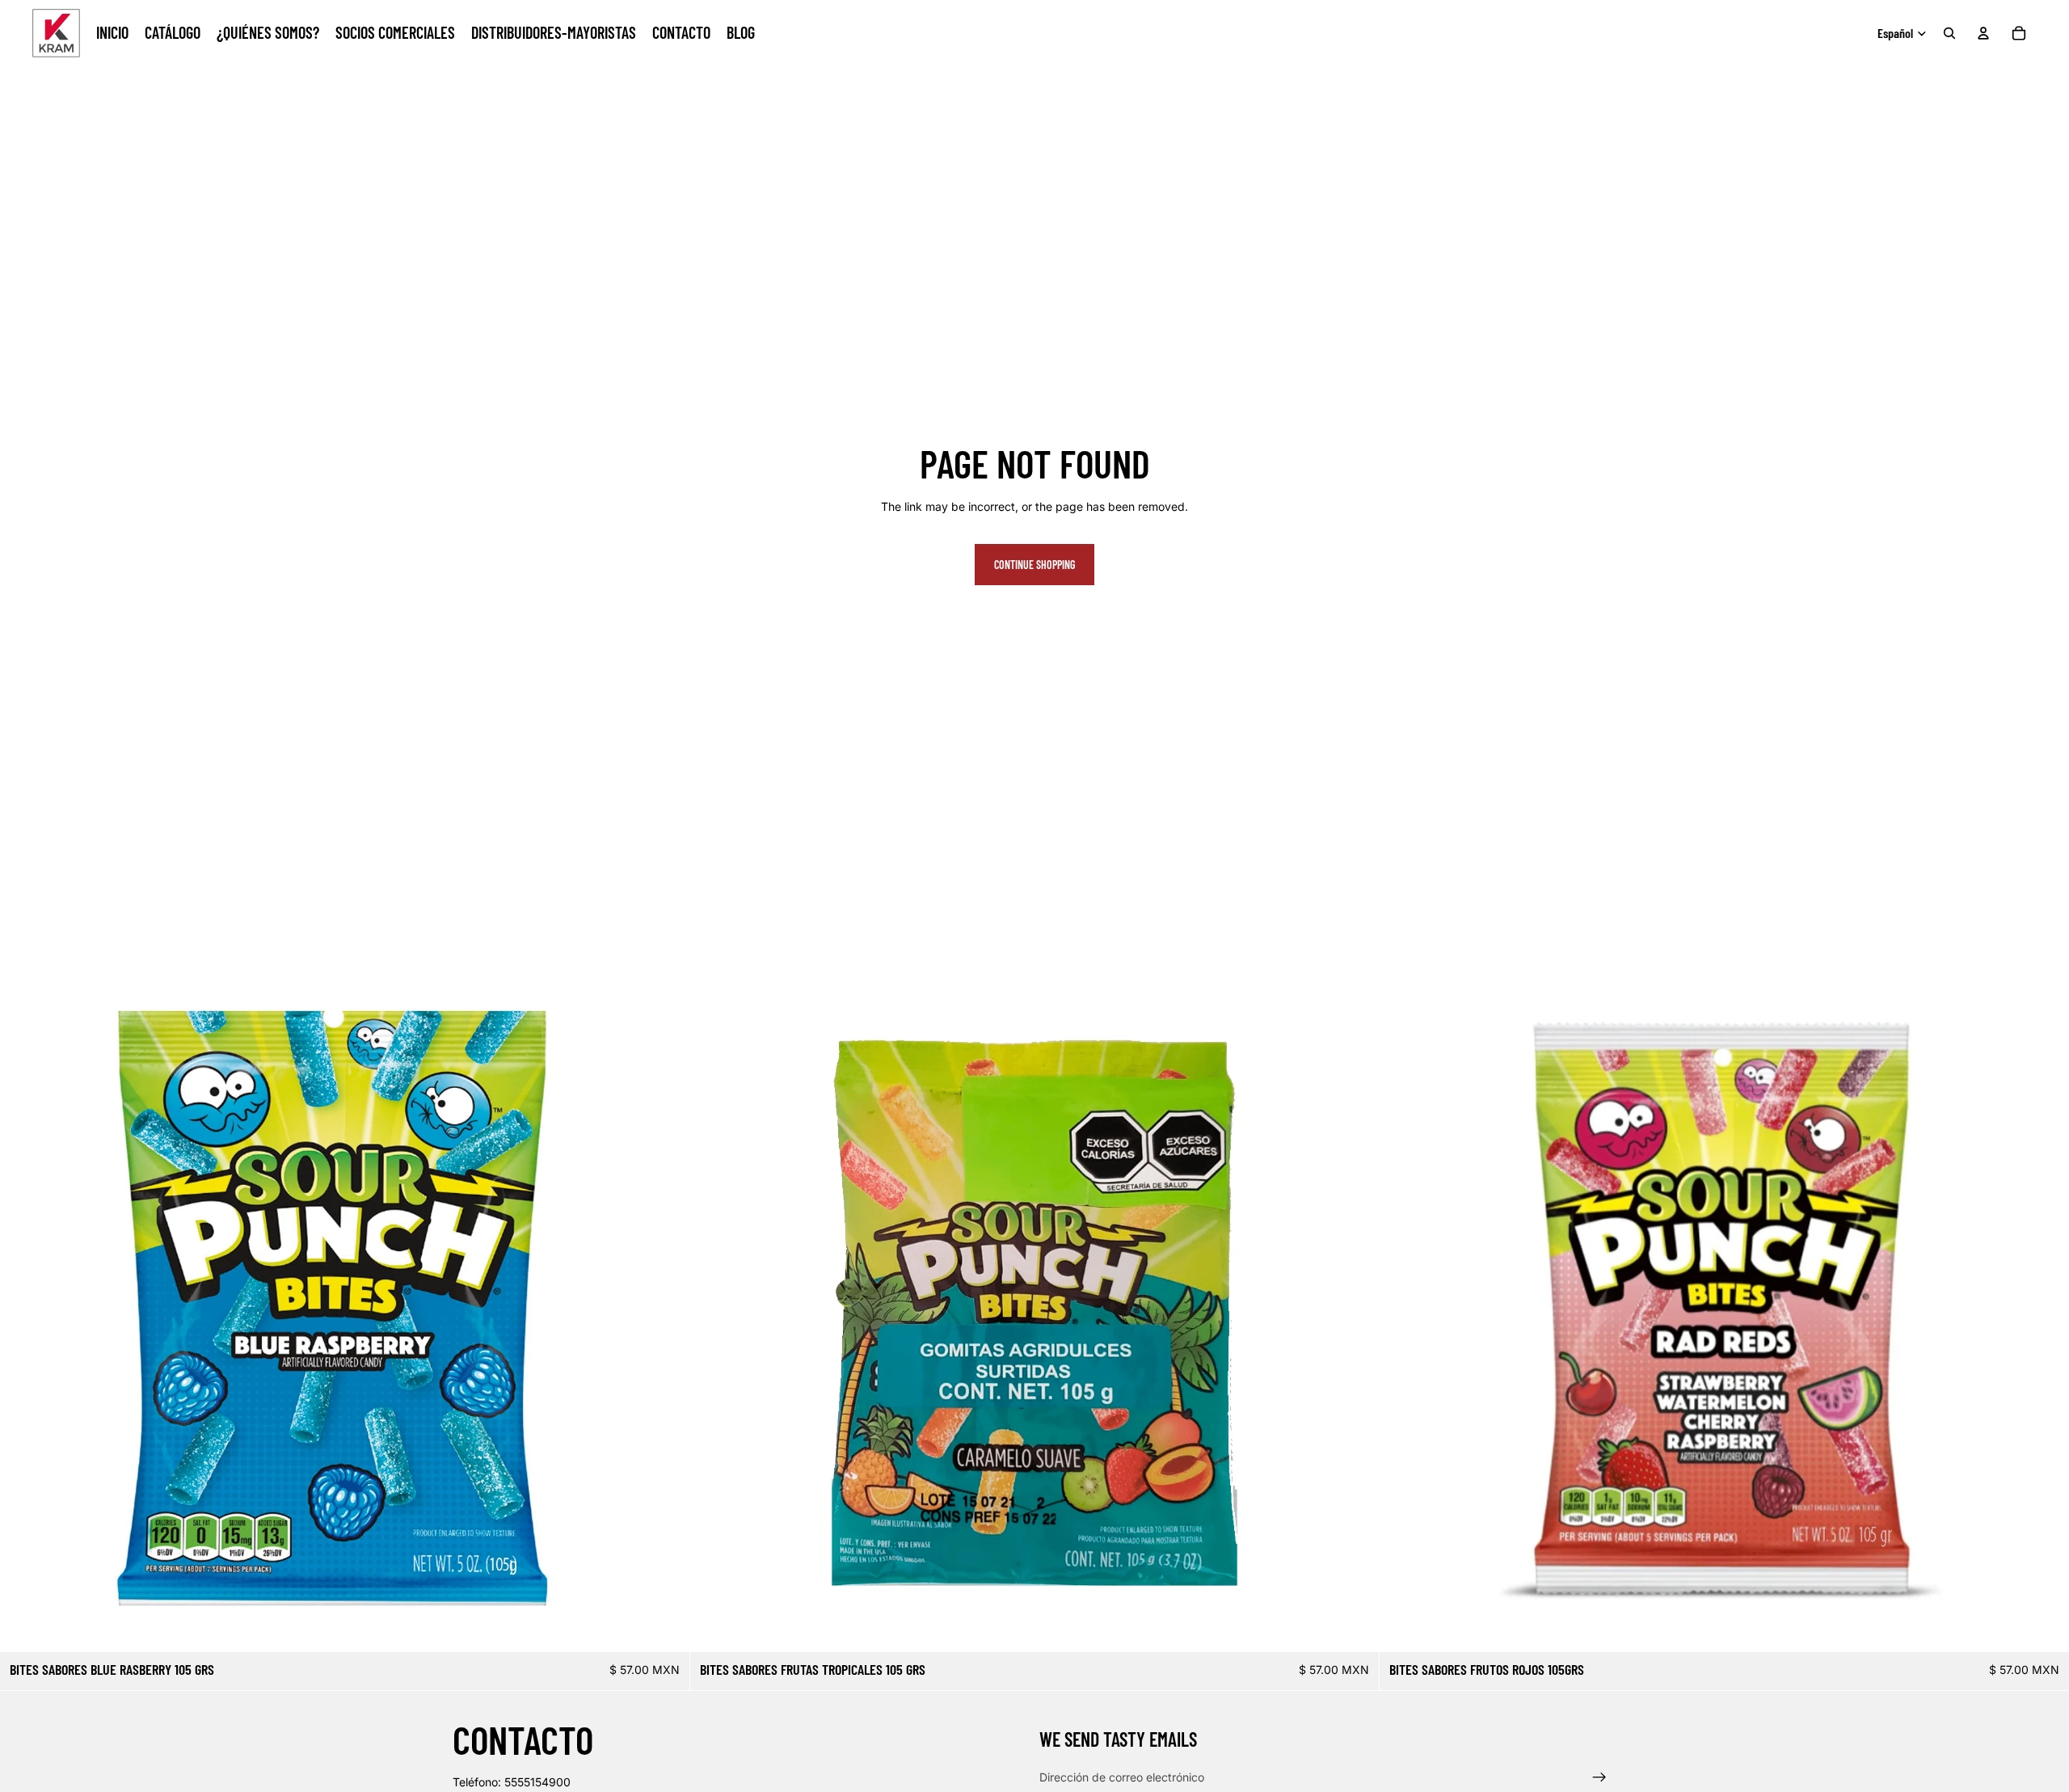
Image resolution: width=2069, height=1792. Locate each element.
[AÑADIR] (664, 1627)
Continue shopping (1034, 565)
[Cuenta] (1983, 33)
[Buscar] (1949, 33)
